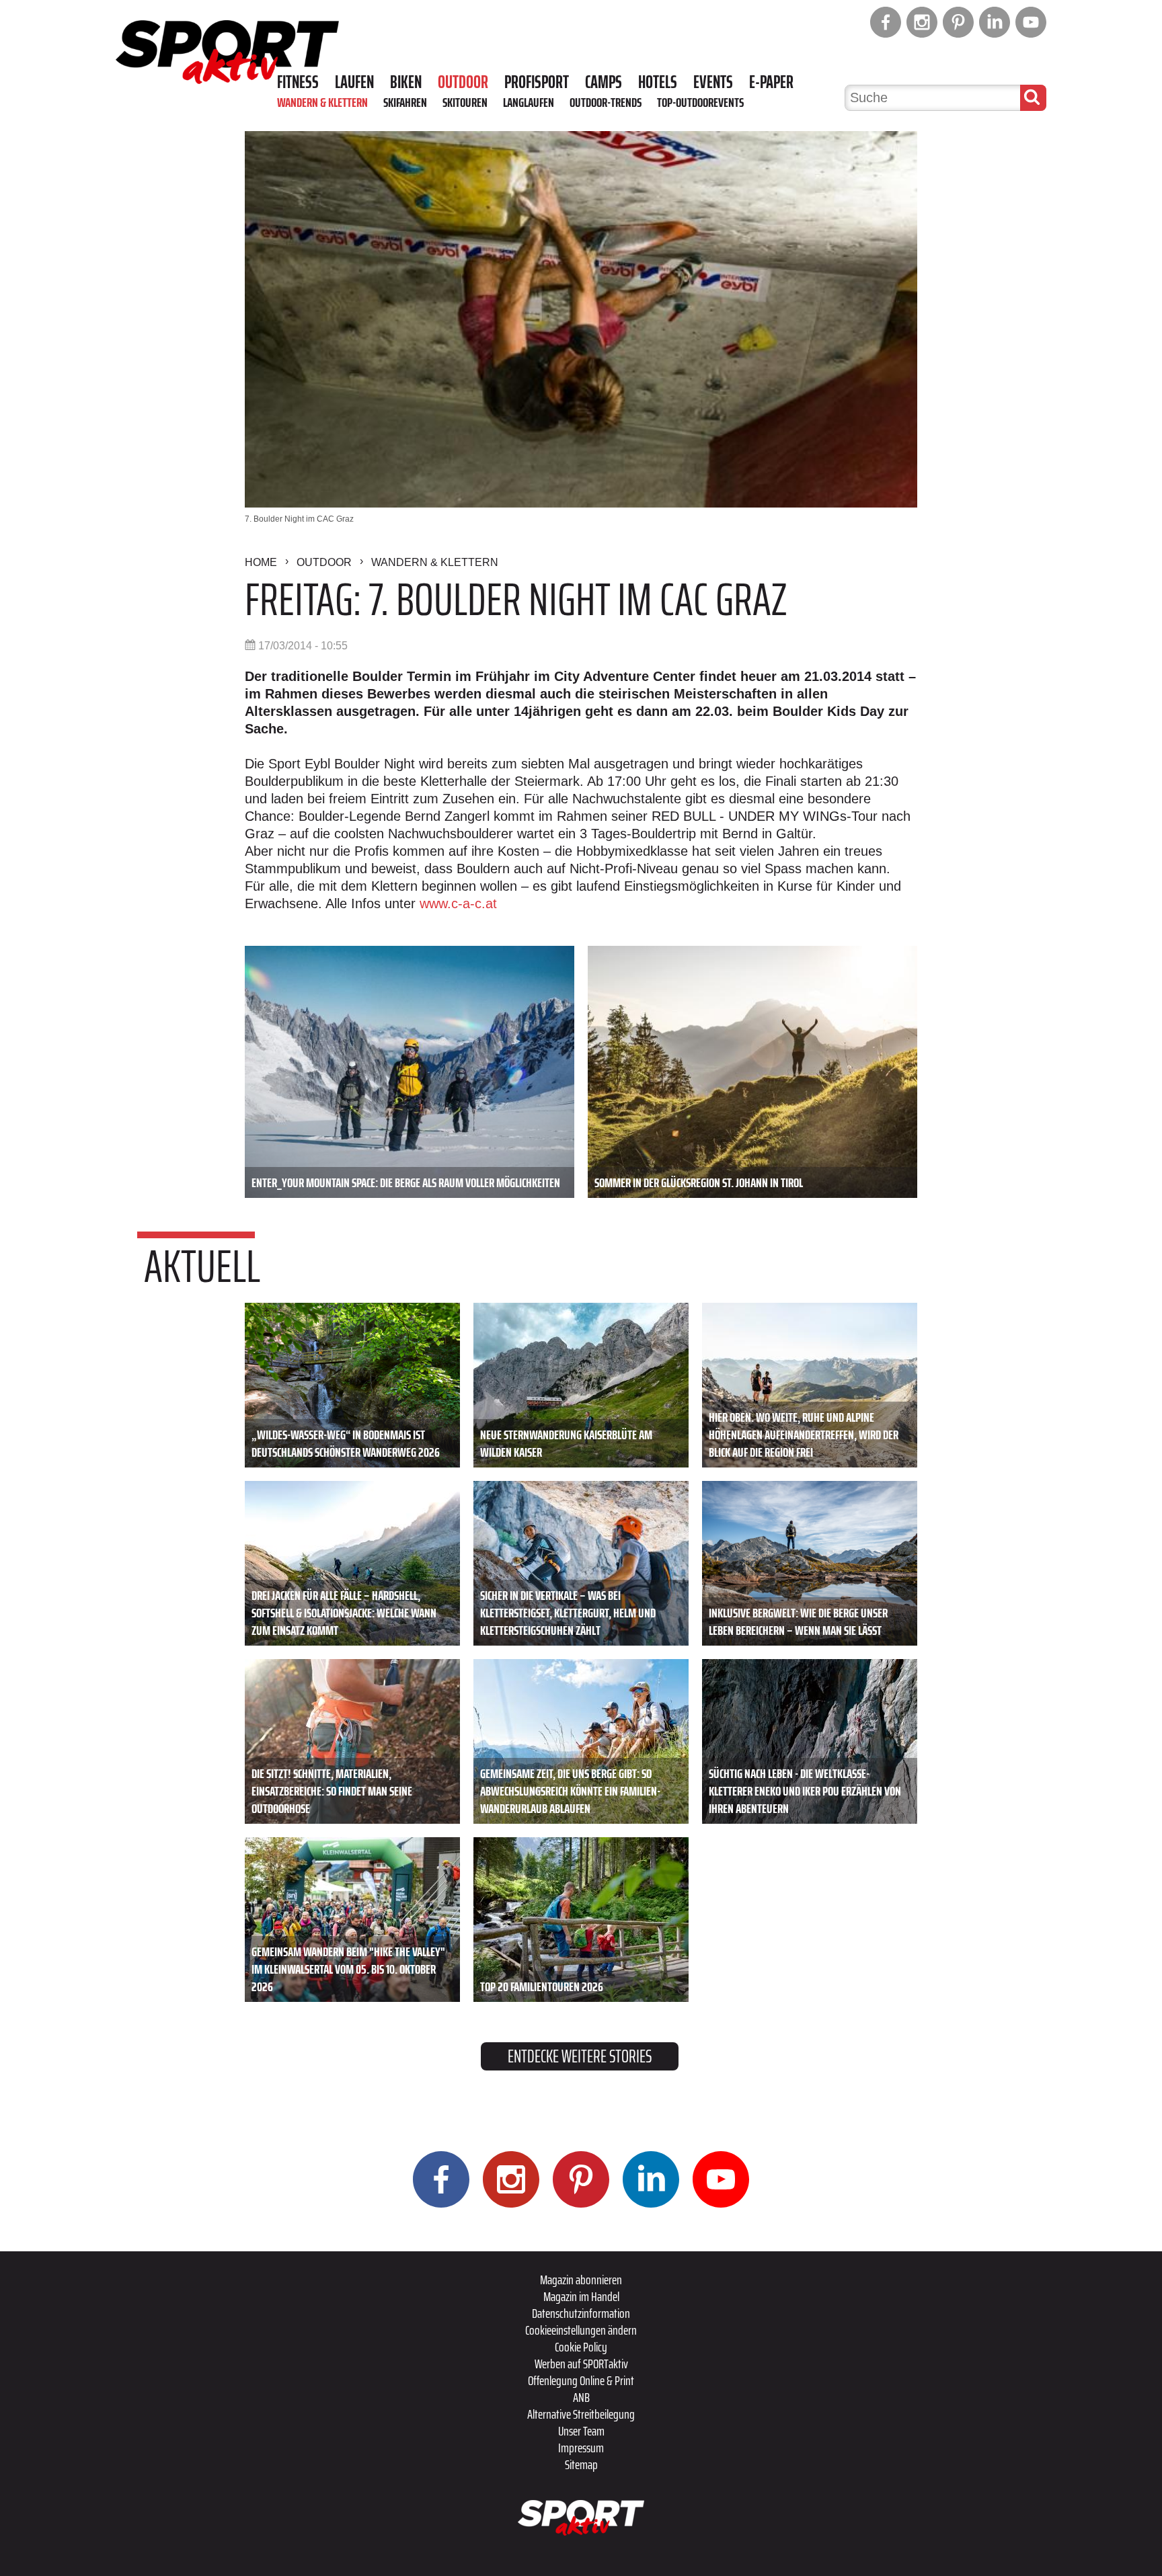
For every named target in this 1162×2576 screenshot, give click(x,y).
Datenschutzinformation (581, 2313)
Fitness (298, 82)
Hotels (658, 82)
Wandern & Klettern (322, 102)
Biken (406, 82)
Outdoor (463, 82)
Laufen (354, 82)
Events (713, 82)
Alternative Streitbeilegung (581, 2414)
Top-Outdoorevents (700, 102)
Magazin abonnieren (581, 2280)
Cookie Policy (581, 2347)
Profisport (537, 82)
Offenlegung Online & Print (581, 2380)
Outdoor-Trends (606, 102)
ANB (581, 2397)
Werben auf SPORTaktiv (581, 2364)
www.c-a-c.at (458, 903)
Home (261, 562)
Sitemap (581, 2464)
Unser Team (581, 2431)
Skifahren (405, 102)
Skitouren (465, 102)
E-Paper (771, 82)
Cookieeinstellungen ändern (581, 2330)
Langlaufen (529, 102)
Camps (604, 82)
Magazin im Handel (581, 2296)
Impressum (581, 2448)
